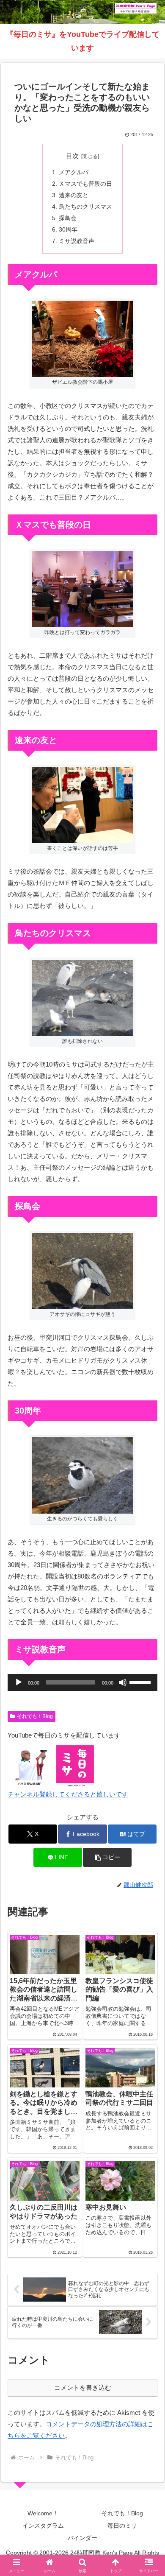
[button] (107, 1857)
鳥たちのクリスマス (85, 207)
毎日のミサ (122, 2526)
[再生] (19, 1682)
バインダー (82, 2538)
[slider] (141, 1682)
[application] (82, 1682)
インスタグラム (43, 2526)
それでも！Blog (35, 1716)
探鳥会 (68, 218)
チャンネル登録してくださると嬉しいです (68, 1794)
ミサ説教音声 (77, 241)
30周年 (68, 230)
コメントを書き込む (83, 2387)
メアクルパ (74, 172)
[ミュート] (123, 1682)
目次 (72, 156)
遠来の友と (74, 195)
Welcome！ (43, 2513)
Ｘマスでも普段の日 (85, 184)
